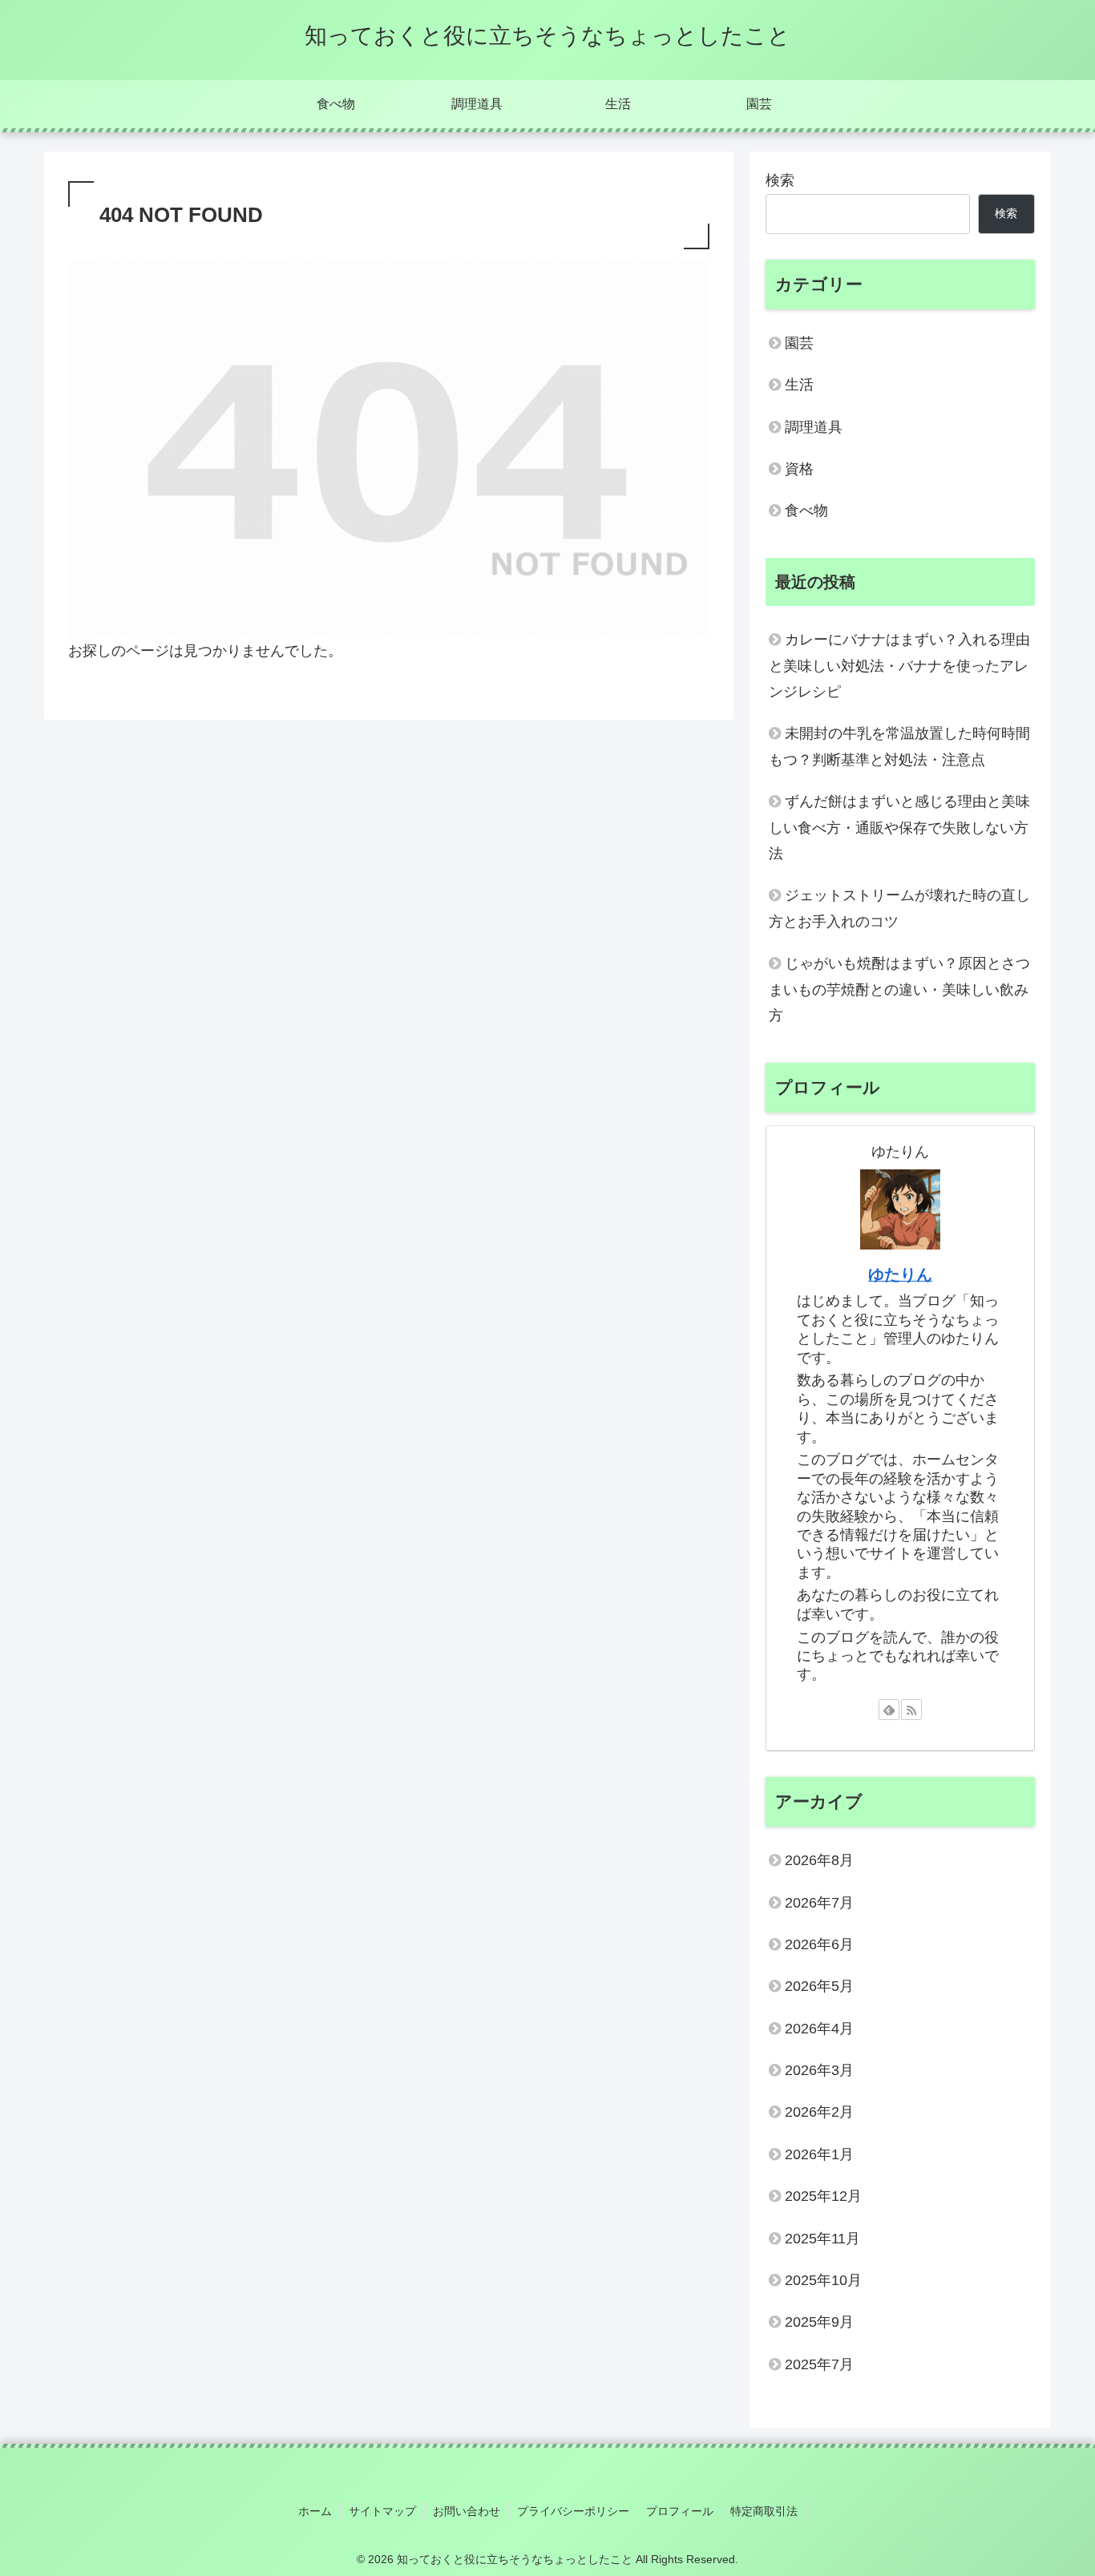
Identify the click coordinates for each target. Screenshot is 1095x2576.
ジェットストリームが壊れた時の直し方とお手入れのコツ (899, 908)
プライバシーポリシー (573, 2511)
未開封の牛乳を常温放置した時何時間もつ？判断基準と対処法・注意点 (899, 746)
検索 (780, 180)
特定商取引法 (764, 2511)
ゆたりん (900, 1274)
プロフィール (680, 2511)
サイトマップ (382, 2511)
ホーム (315, 2511)
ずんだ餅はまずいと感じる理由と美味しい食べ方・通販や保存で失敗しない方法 (899, 828)
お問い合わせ (467, 2511)
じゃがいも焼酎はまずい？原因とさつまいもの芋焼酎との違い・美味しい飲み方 (899, 989)
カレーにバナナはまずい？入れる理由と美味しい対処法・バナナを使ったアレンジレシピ (899, 666)
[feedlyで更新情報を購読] (889, 1710)
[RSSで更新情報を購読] (911, 1710)
